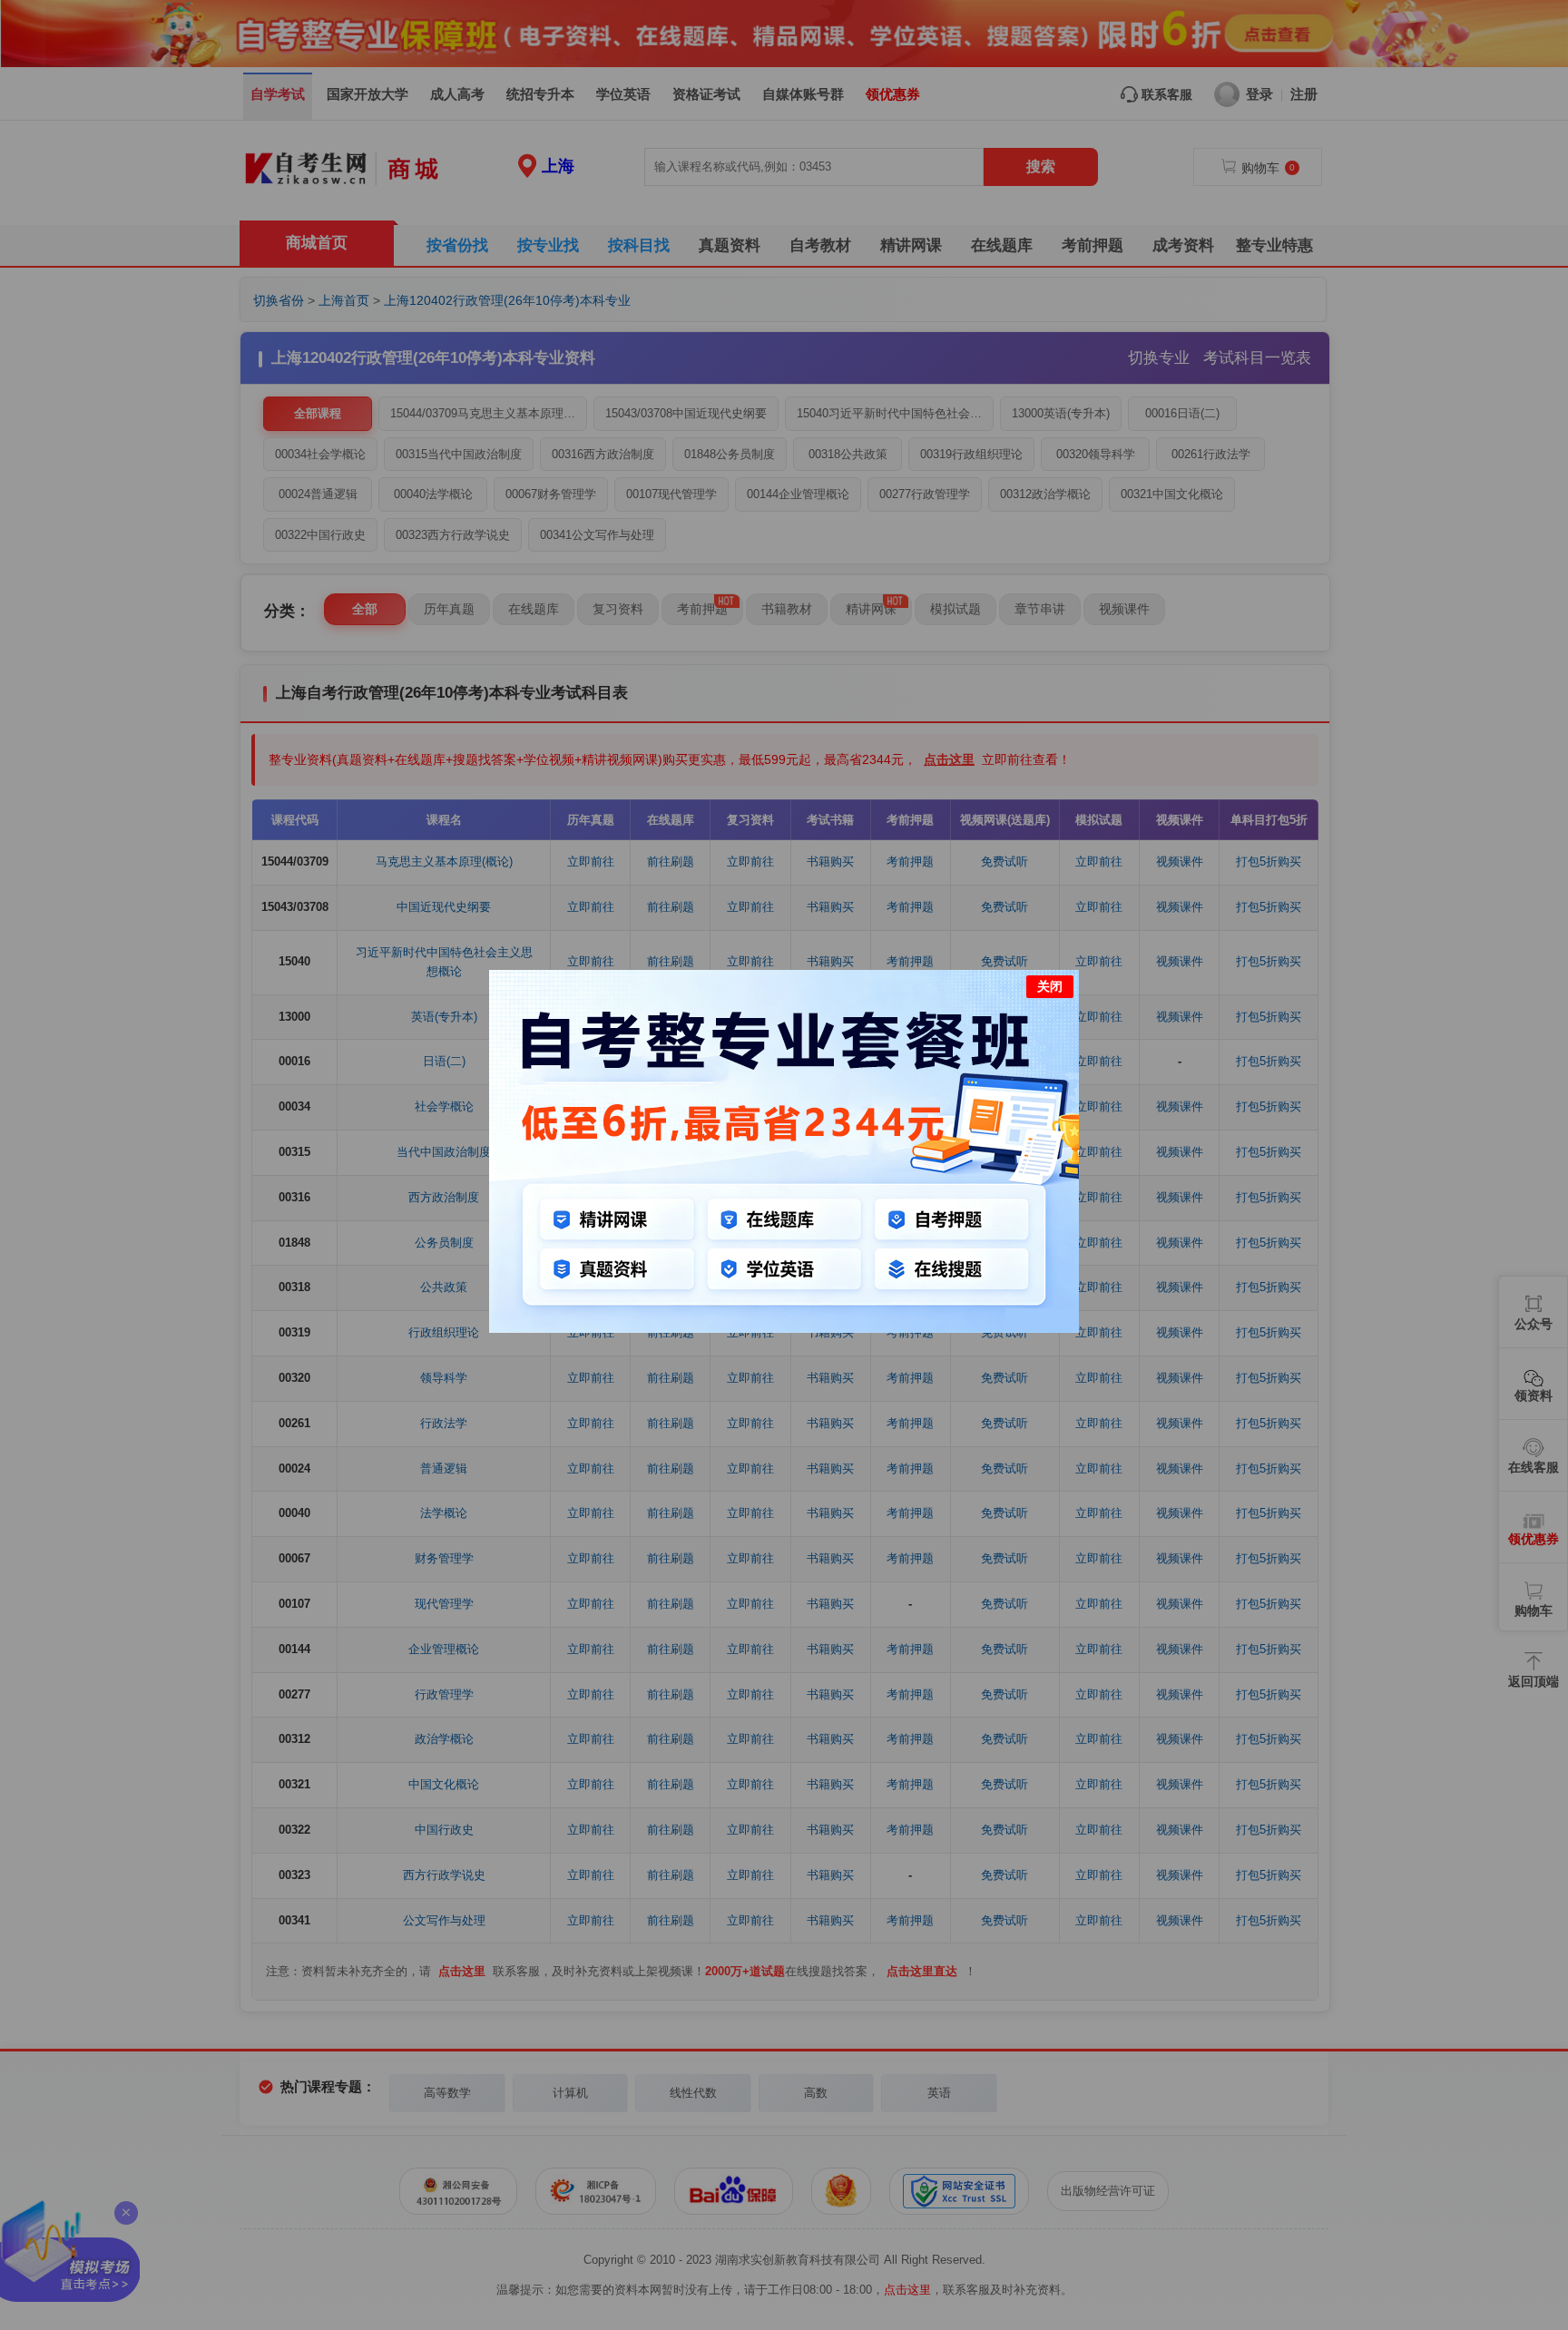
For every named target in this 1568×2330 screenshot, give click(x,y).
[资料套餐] (784, 1328)
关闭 (1050, 986)
